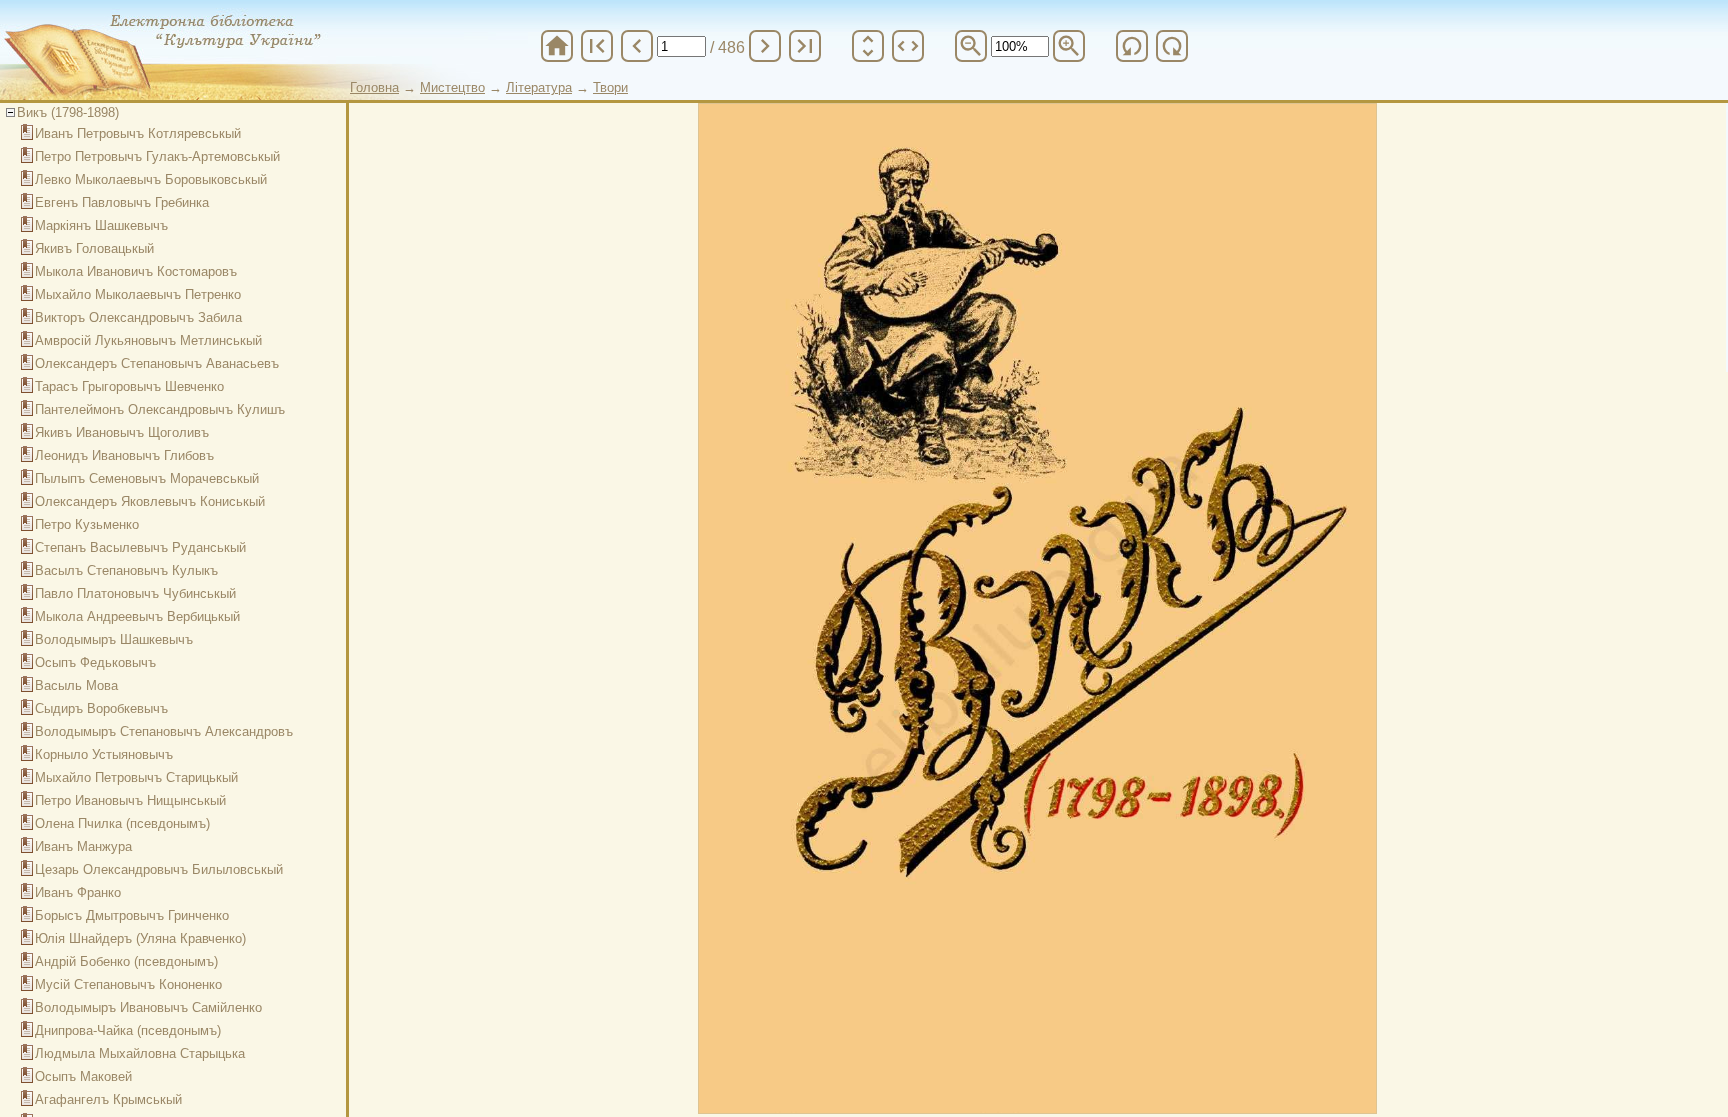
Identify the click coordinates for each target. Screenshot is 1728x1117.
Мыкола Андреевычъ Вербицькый (137, 616)
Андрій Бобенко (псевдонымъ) (126, 961)
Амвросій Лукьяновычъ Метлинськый (148, 340)
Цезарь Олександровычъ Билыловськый (159, 869)
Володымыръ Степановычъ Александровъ (164, 731)
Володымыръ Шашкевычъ (114, 639)
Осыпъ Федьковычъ (95, 662)
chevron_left (637, 46)
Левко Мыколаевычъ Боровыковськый (151, 179)
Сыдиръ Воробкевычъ (101, 708)
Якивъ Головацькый (94, 248)
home (557, 46)
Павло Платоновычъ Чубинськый (135, 593)
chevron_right (765, 46)
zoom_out (971, 46)
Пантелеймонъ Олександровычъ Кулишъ (160, 409)
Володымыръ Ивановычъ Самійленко (148, 1007)
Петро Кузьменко (87, 524)
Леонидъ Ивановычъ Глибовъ (124, 455)
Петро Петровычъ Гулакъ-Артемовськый (157, 156)
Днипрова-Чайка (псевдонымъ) (128, 1030)
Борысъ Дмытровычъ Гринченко (132, 915)
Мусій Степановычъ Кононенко (128, 984)
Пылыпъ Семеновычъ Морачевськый (147, 478)
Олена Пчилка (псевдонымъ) (122, 823)
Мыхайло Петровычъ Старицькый (136, 777)
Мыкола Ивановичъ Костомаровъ (136, 271)
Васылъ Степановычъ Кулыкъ (126, 570)
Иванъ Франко (78, 892)
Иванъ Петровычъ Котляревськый (138, 133)
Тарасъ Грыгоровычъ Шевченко (129, 386)
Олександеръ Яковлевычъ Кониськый (150, 501)
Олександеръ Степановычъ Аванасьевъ (157, 363)
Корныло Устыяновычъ (104, 754)
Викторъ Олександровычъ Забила (138, 317)
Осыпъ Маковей (83, 1076)
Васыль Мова (76, 685)
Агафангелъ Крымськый (108, 1099)
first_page (597, 46)
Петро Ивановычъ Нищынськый (130, 800)
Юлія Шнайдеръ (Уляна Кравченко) (140, 938)
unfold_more (868, 46)
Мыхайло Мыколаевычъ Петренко (138, 294)
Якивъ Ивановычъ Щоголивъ (122, 432)
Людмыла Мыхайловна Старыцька (140, 1053)
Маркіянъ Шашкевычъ (101, 225)
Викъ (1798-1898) (68, 112)
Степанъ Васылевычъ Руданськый (140, 547)
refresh (1132, 46)
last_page (805, 46)
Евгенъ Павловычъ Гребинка (122, 202)
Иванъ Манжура (83, 846)
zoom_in (1069, 46)
